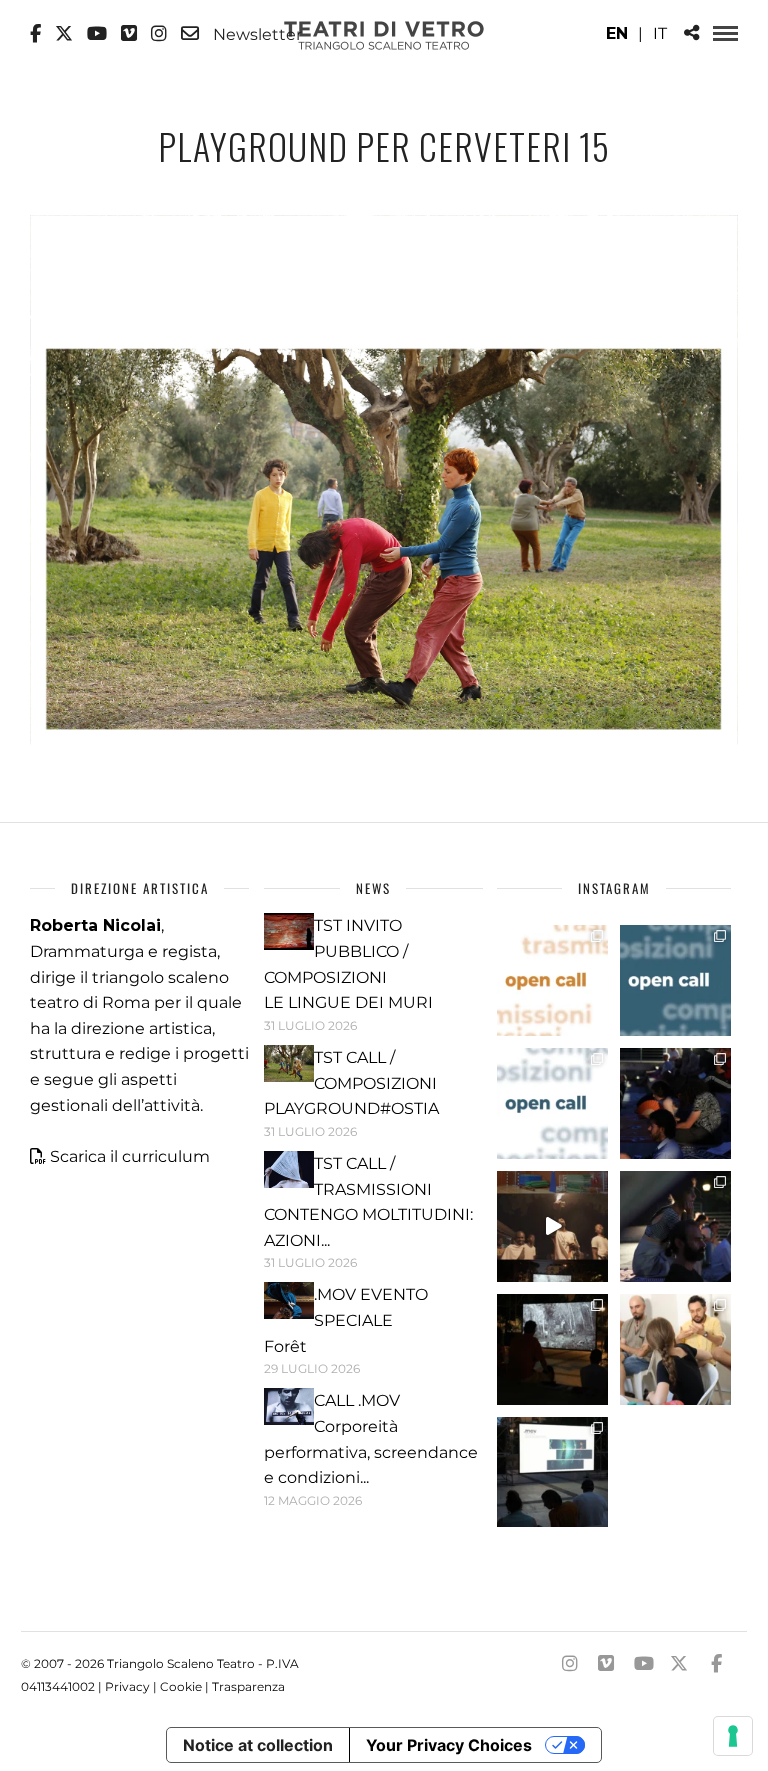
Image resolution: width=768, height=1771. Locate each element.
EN (617, 33)
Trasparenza (248, 1686)
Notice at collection (258, 1745)
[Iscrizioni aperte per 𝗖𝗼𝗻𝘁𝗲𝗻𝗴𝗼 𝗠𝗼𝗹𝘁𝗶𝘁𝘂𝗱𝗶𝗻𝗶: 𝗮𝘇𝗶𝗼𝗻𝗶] (552, 980)
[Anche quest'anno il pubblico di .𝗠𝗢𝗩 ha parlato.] (675, 1103)
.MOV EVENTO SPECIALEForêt (346, 1320)
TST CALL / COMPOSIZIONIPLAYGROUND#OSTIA (351, 1083)
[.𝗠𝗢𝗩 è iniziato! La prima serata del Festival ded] (552, 1472)
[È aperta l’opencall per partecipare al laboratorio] (675, 980)
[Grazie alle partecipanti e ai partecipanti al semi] (675, 1349)
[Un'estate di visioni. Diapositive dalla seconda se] (552, 1349)
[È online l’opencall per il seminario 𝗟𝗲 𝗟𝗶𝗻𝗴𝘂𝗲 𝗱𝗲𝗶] (552, 1103)
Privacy (127, 1686)
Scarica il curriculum (130, 1156)
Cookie (181, 1686)
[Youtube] (97, 34)
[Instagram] (159, 34)
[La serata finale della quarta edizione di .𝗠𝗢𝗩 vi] (675, 1226)
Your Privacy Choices (449, 1745)
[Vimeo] (129, 34)
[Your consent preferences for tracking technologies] (733, 1736)
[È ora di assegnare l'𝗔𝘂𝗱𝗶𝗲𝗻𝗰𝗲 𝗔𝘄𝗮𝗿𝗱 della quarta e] (552, 1226)
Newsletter (255, 34)
